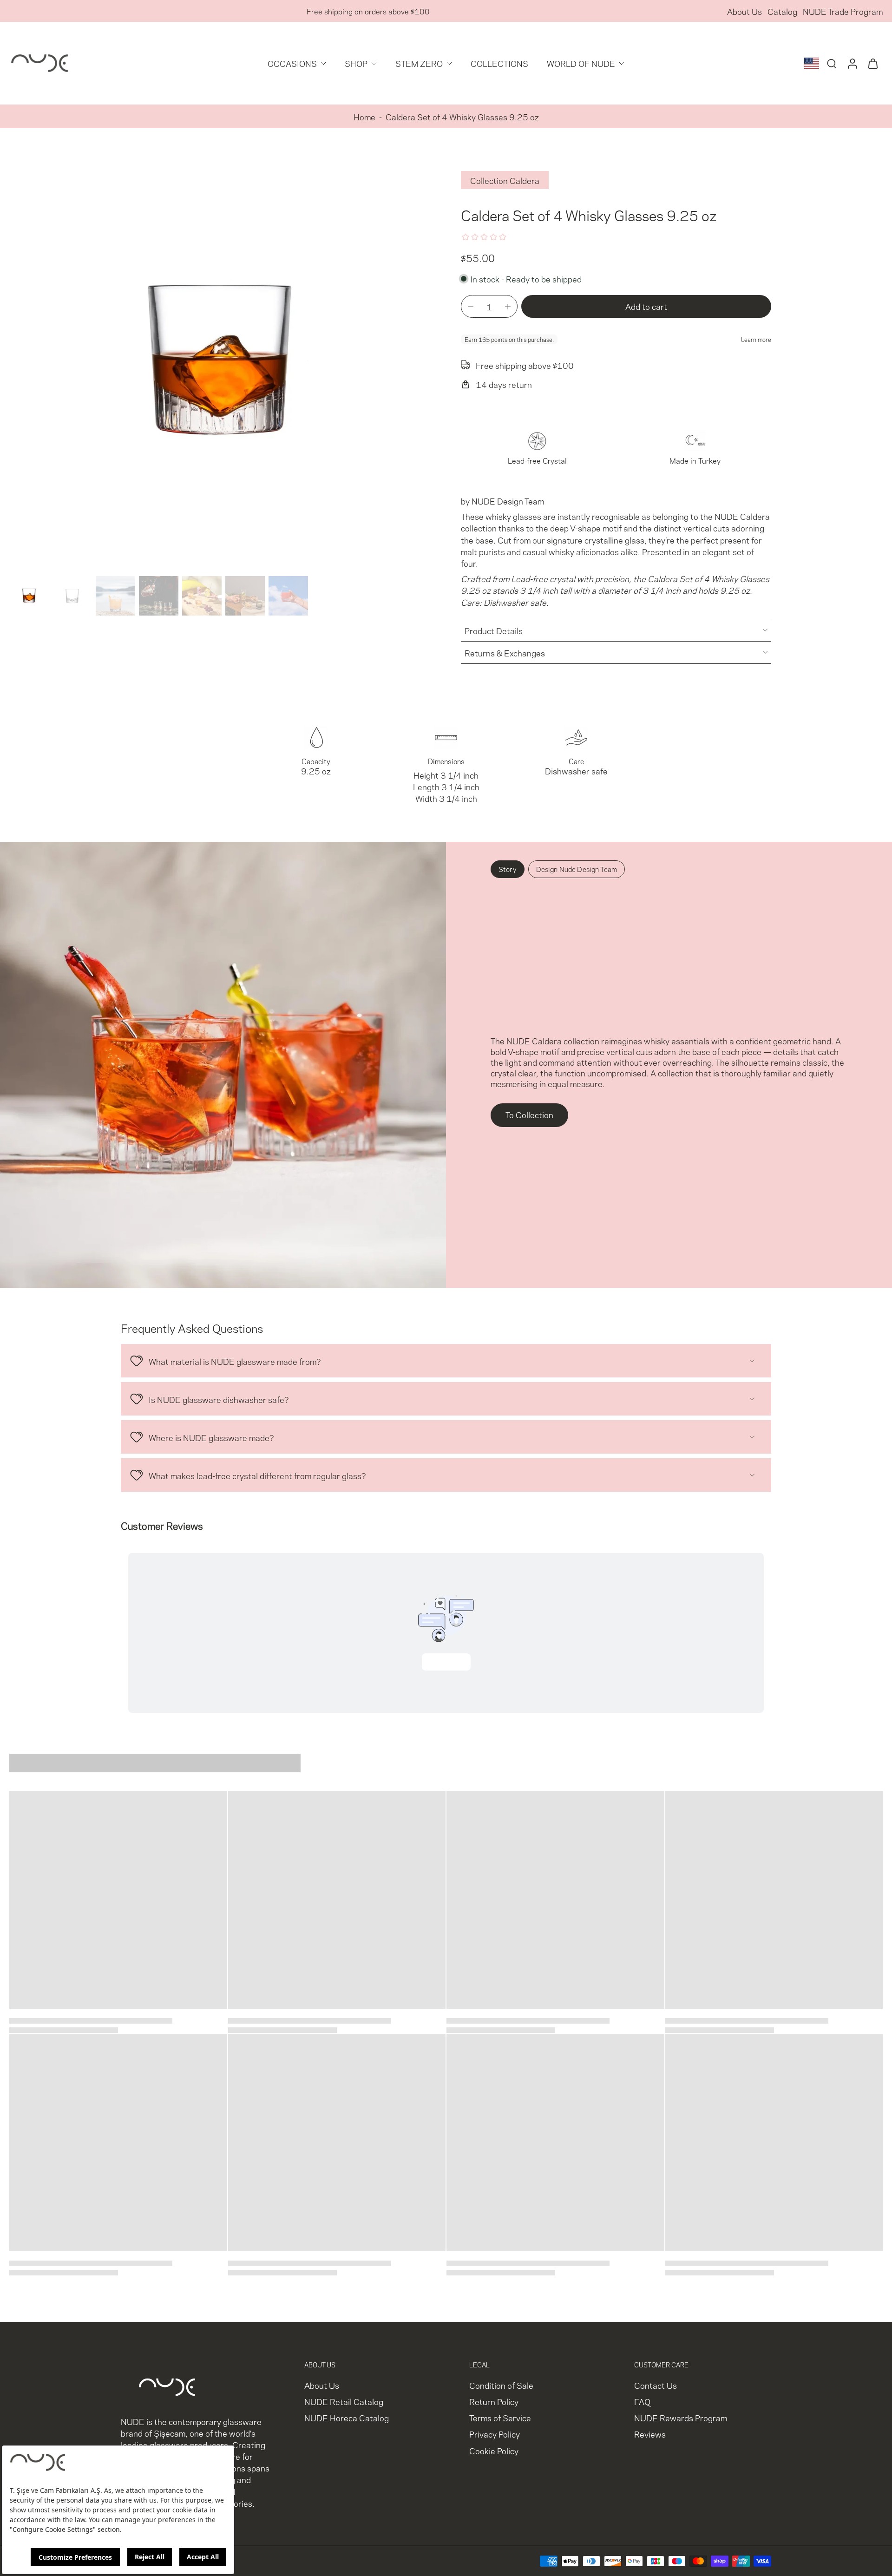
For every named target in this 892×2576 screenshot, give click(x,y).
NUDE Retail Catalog (344, 2402)
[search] (832, 63)
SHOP (356, 63)
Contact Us (656, 2385)
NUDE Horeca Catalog (347, 2418)
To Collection (529, 1114)
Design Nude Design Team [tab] (577, 869)
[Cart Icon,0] (872, 63)
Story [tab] (508, 869)
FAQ (642, 2402)
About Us (744, 11)
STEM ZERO (419, 63)
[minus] (471, 307)
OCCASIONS (292, 63)
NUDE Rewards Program (681, 2418)
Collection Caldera (505, 180)
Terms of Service (500, 2418)
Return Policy (494, 2402)
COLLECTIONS (499, 63)
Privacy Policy (495, 2434)
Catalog (782, 11)
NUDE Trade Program (843, 11)
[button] (646, 306)
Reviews (650, 2434)
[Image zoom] (220, 361)
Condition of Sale (501, 2385)
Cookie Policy (494, 2450)
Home (364, 116)
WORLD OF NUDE (581, 63)
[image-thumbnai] (29, 596)
